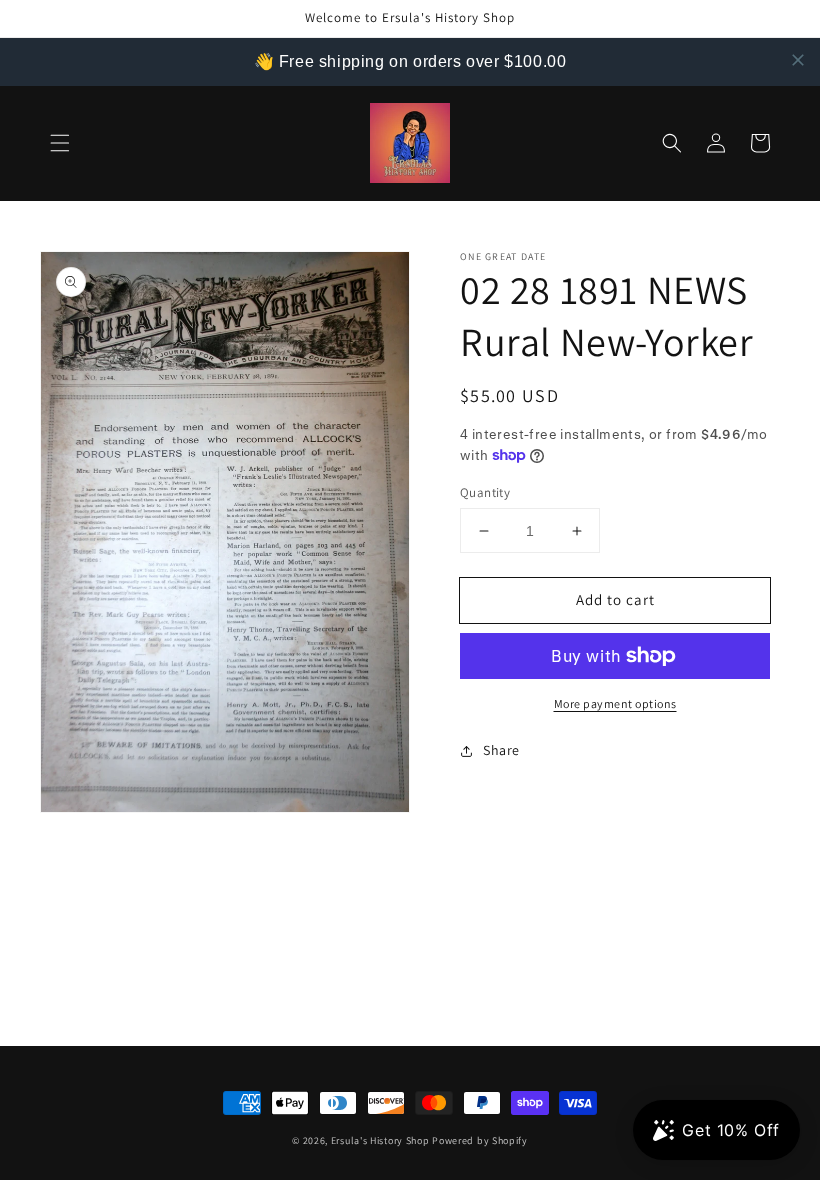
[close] (798, 60)
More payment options (615, 703)
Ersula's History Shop (380, 1140)
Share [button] (501, 750)
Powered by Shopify (480, 1140)
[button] (60, 143)
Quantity (485, 492)
